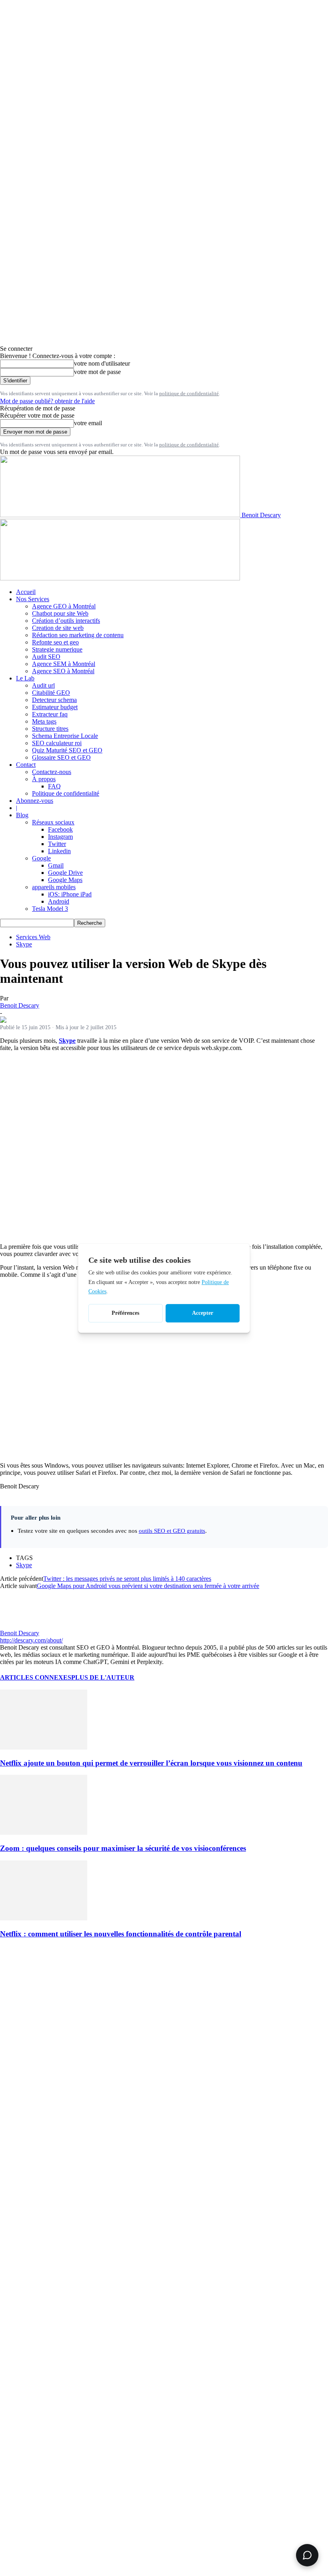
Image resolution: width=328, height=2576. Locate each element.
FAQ (54, 786)
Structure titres (50, 729)
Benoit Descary (20, 1005)
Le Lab (25, 678)
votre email (88, 423)
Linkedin (59, 851)
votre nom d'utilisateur (102, 363)
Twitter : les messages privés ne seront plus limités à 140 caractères (127, 1579)
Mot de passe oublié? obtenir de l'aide (47, 401)
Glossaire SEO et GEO (61, 757)
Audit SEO (46, 657)
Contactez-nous (52, 772)
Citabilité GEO (51, 693)
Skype (24, 944)
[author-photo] (19, 1626)
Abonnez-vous (35, 801)
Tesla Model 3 (50, 909)
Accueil (26, 592)
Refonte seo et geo (55, 642)
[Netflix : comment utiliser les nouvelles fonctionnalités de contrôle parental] (44, 1918)
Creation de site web (58, 628)
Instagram (60, 837)
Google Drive (65, 873)
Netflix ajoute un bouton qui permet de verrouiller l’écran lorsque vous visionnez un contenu (151, 1763)
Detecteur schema (54, 700)
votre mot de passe (97, 372)
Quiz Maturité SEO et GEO (67, 750)
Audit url (43, 685)
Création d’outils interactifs (66, 621)
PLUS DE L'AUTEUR (103, 1677)
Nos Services (33, 599)
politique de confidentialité (189, 393)
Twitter (57, 844)
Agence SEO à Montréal (63, 671)
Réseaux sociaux (53, 822)
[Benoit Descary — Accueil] (120, 578)
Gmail (56, 865)
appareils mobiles (54, 887)
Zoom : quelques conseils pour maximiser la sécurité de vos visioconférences (123, 1848)
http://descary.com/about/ (31, 1640)
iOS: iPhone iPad (70, 894)
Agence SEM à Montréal (64, 664)
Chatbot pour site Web (60, 613)
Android (59, 901)
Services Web (33, 937)
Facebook (60, 829)
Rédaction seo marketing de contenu (78, 635)
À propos (44, 779)
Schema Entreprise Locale (65, 736)
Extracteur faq (50, 714)
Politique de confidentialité (66, 793)
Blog (22, 815)
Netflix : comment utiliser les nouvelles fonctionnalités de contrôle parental (121, 1934)
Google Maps (65, 880)
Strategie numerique (57, 649)
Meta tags (44, 721)
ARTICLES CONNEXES (36, 1677)
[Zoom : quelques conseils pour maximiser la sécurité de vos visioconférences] (44, 1833)
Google (41, 858)
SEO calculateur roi (57, 743)
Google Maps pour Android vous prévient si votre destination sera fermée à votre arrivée (148, 1586)
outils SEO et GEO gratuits (172, 1531)
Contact (26, 765)
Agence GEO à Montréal (64, 606)
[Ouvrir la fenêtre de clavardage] (307, 2555)
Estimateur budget (55, 707)
